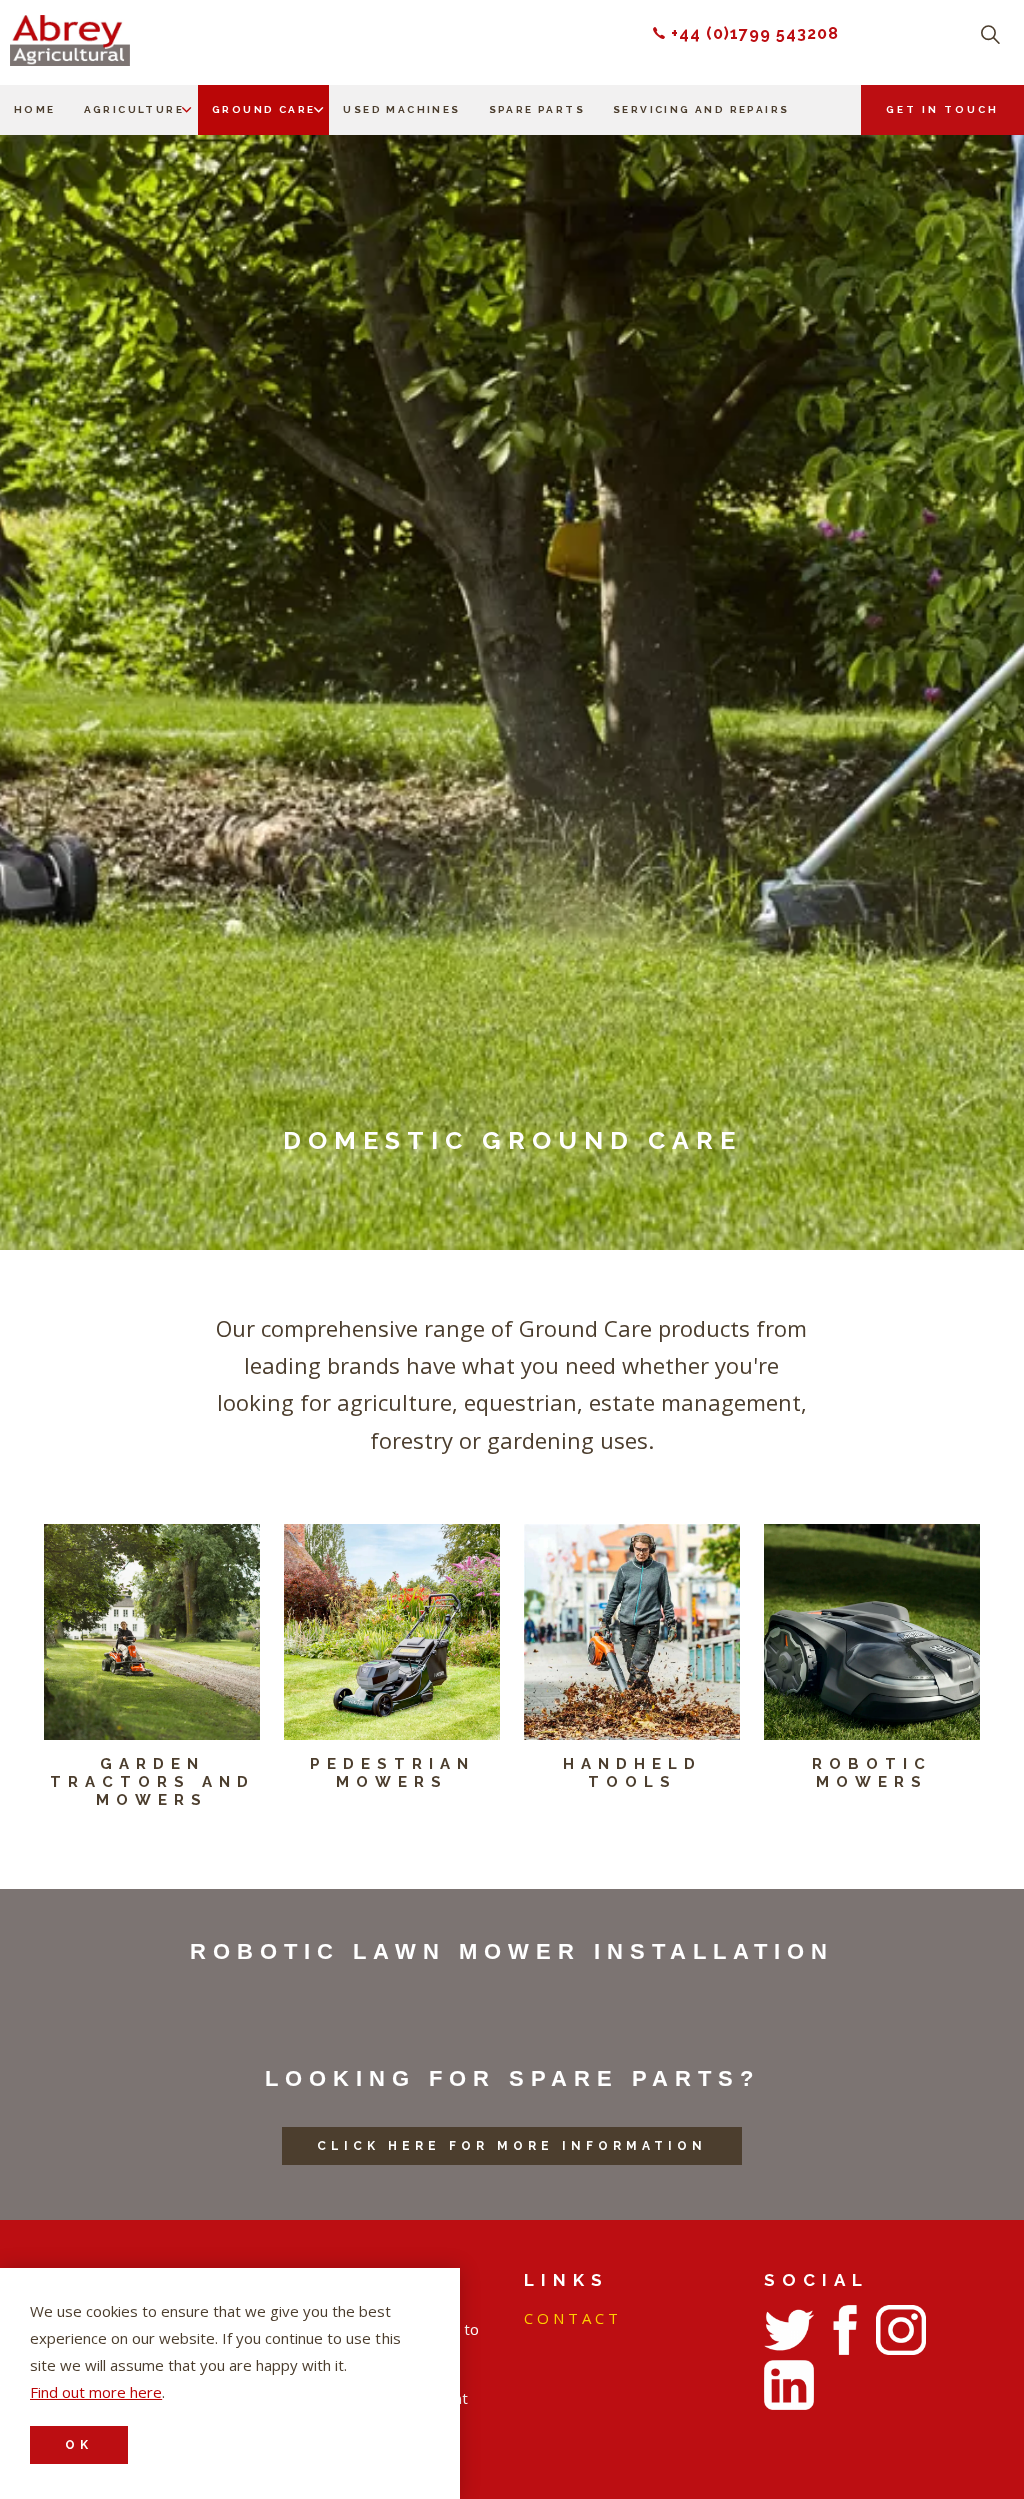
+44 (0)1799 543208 (755, 33)
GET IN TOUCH (942, 109)
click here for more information (512, 2146)
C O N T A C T (571, 2318)
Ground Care (263, 109)
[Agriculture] (188, 110)
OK (79, 2445)
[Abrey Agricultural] (70, 40)
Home (35, 109)
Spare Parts (537, 109)
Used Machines (401, 109)
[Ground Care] (319, 110)
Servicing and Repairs (701, 109)
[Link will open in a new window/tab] (789, 2330)
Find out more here (96, 2392)
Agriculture (134, 109)
